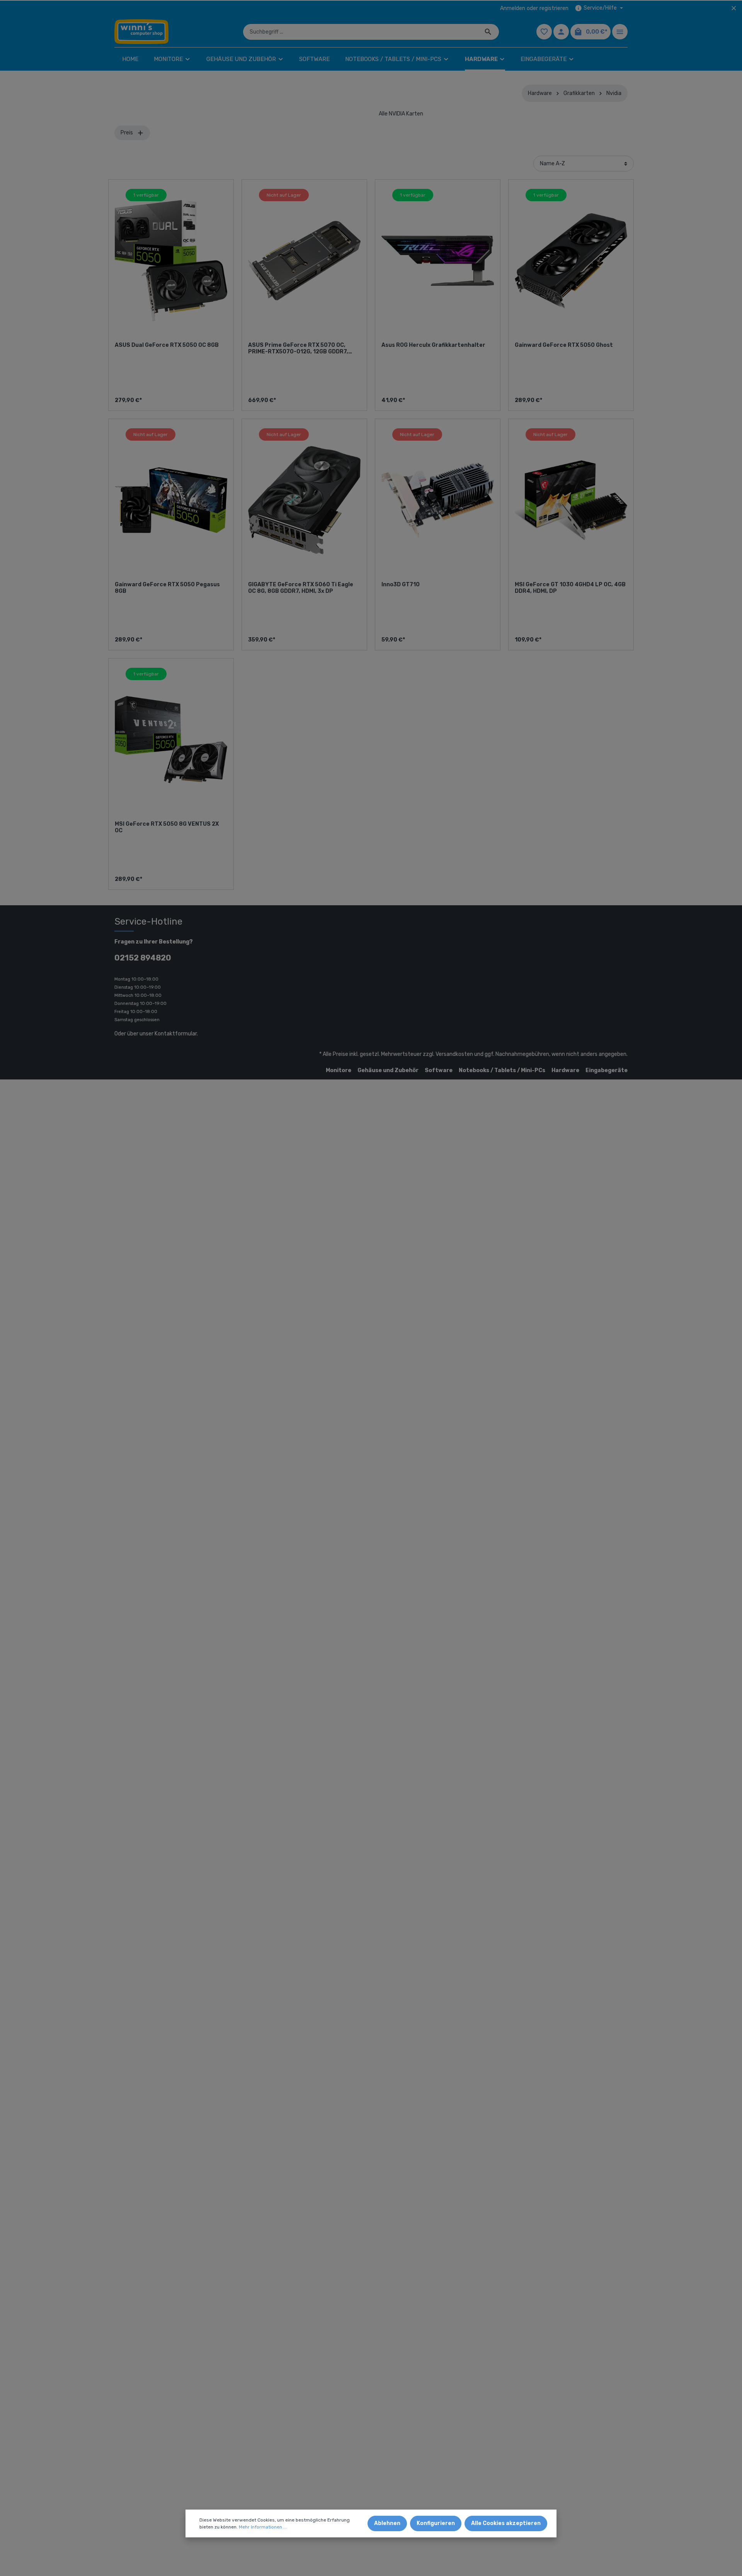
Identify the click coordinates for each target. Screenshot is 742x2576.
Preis (127, 133)
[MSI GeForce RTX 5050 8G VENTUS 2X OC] (171, 740)
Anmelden (513, 8)
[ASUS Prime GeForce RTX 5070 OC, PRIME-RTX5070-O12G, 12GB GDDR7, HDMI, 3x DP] (304, 261)
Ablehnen (387, 2523)
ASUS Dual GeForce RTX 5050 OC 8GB (167, 345)
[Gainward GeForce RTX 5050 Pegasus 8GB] (171, 500)
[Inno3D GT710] (438, 500)
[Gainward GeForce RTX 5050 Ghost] (571, 261)
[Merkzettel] (544, 32)
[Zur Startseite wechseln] (141, 32)
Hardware (565, 1070)
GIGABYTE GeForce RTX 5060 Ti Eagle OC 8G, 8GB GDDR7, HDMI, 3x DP (301, 588)
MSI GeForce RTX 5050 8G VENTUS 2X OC (167, 827)
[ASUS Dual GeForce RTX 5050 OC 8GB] (171, 261)
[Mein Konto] (561, 32)
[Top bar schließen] (734, 8)
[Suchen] (488, 32)
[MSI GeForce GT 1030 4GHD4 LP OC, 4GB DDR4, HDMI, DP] (571, 500)
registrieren (554, 8)
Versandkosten (454, 1054)
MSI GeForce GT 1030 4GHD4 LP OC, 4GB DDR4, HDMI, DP (570, 588)
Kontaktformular (176, 1034)
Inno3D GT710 (401, 585)
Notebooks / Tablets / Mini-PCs (502, 1070)
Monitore (339, 1070)
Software (439, 1070)
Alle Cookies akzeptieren (506, 2523)
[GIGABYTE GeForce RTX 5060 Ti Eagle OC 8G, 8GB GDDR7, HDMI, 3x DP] (304, 500)
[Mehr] (620, 32)
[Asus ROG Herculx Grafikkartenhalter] (438, 261)
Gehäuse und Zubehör (388, 1070)
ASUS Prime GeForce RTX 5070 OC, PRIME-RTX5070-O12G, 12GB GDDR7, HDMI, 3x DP (298, 349)
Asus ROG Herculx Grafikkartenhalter (433, 345)
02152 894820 (143, 958)
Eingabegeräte (607, 1070)
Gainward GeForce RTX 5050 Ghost (564, 345)
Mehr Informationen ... (263, 2527)
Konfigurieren (436, 2523)
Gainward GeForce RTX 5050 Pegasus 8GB (167, 588)
